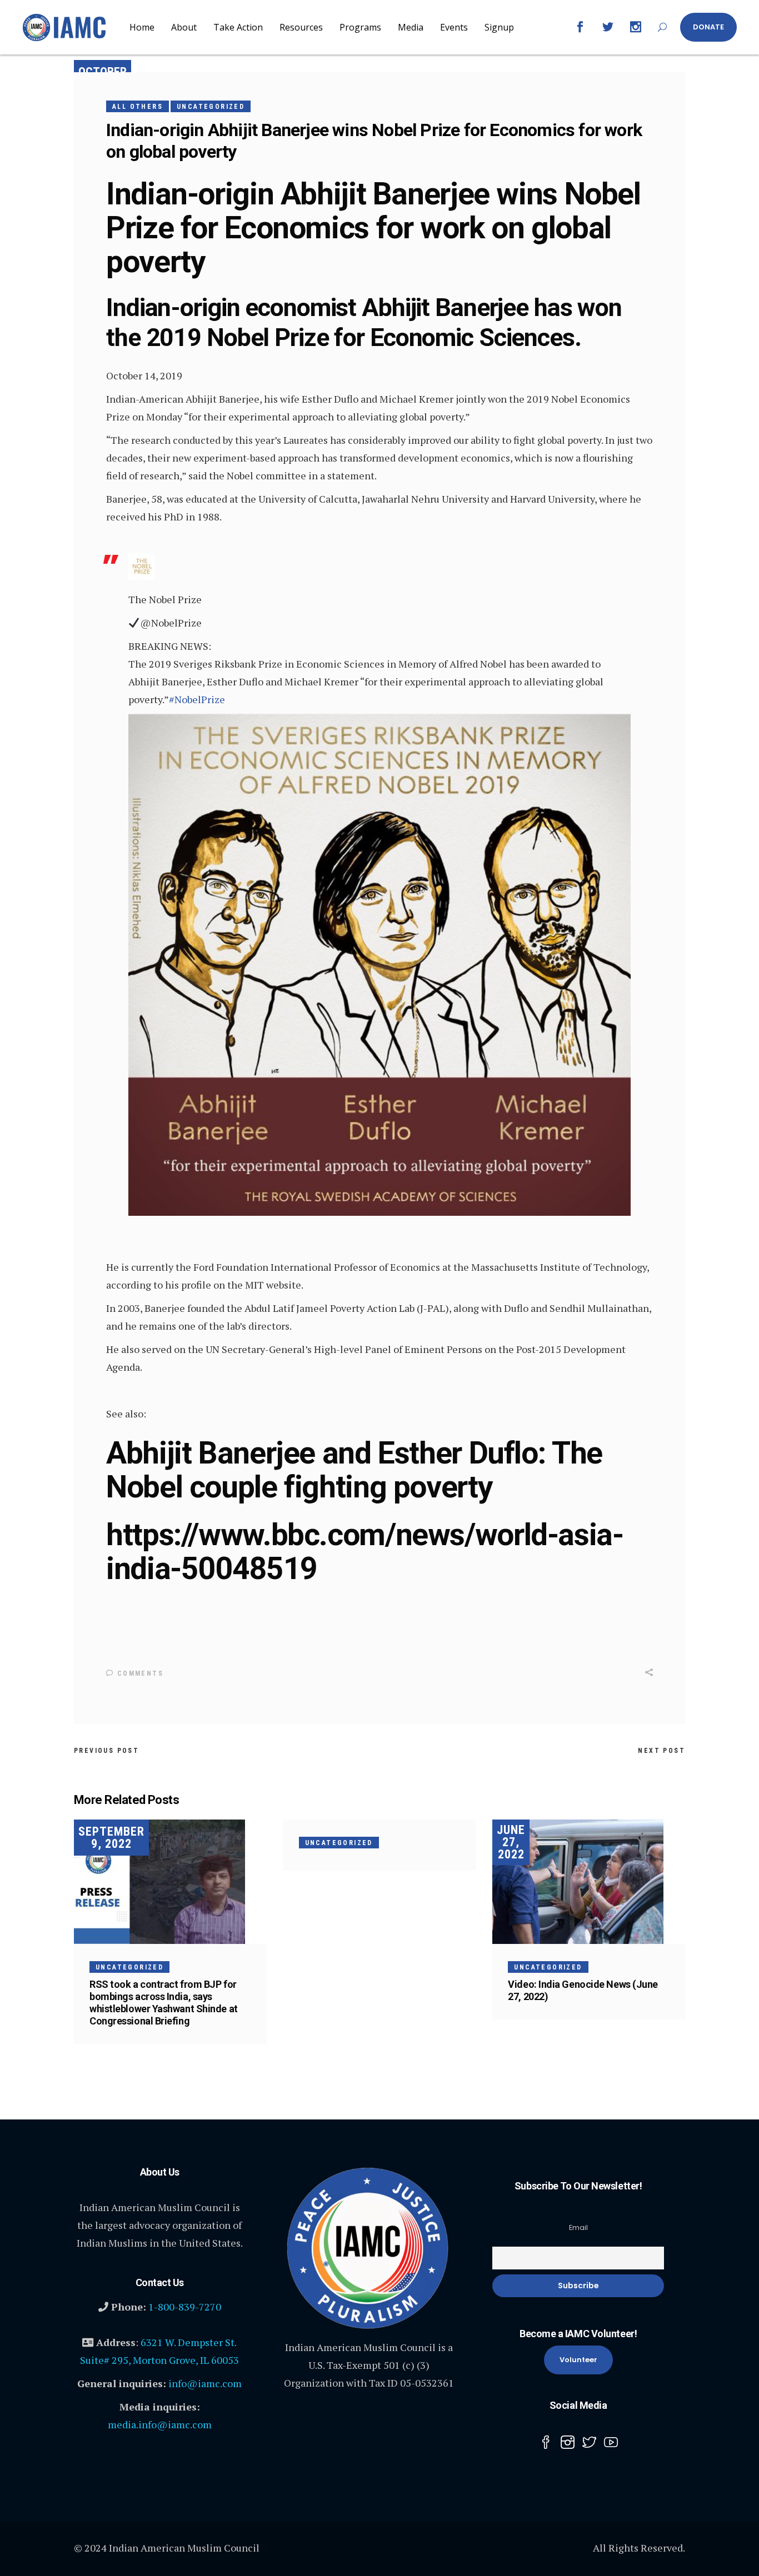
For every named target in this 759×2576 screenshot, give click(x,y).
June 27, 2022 (511, 1842)
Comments (139, 1673)
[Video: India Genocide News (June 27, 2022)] (589, 1882)
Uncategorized (211, 107)
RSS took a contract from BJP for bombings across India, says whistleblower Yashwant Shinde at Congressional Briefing (164, 2003)
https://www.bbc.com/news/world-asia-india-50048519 (365, 1552)
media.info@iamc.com (160, 2424)
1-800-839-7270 (185, 2307)
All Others (138, 107)
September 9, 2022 (111, 1838)
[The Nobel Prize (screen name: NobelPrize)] (142, 576)
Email (578, 2227)
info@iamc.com (205, 2383)
